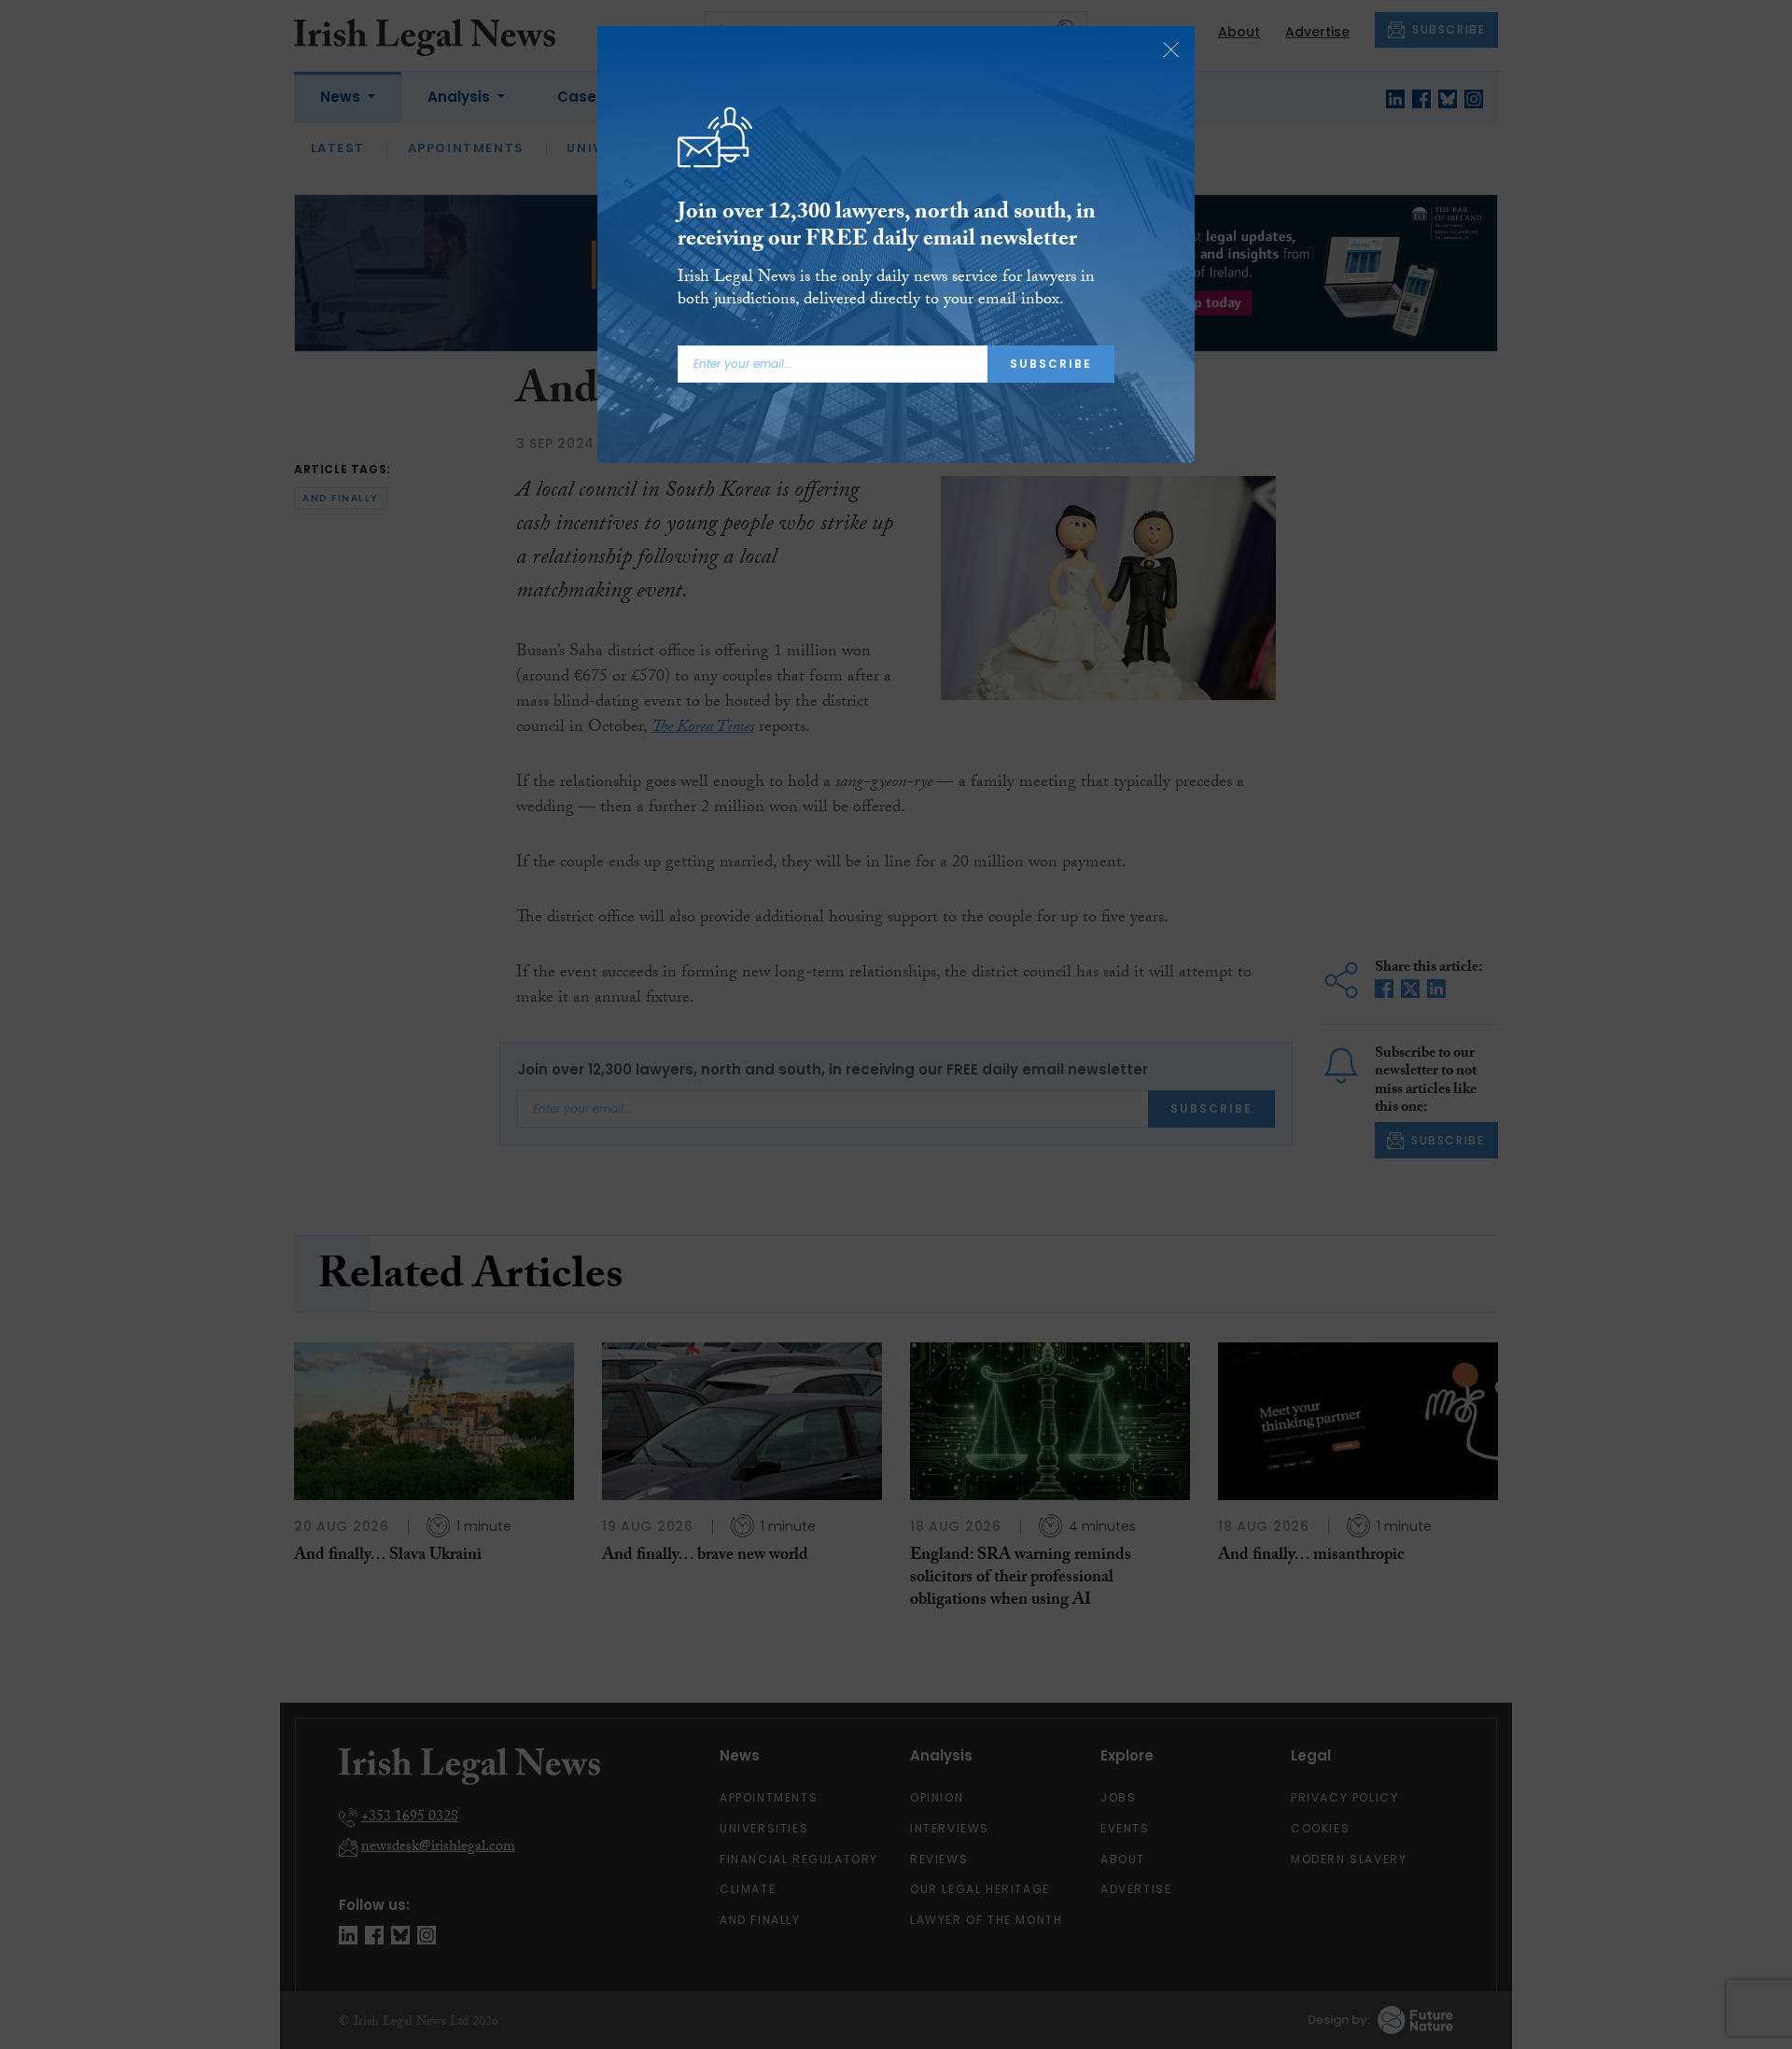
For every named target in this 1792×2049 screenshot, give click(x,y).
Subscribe (1051, 364)
